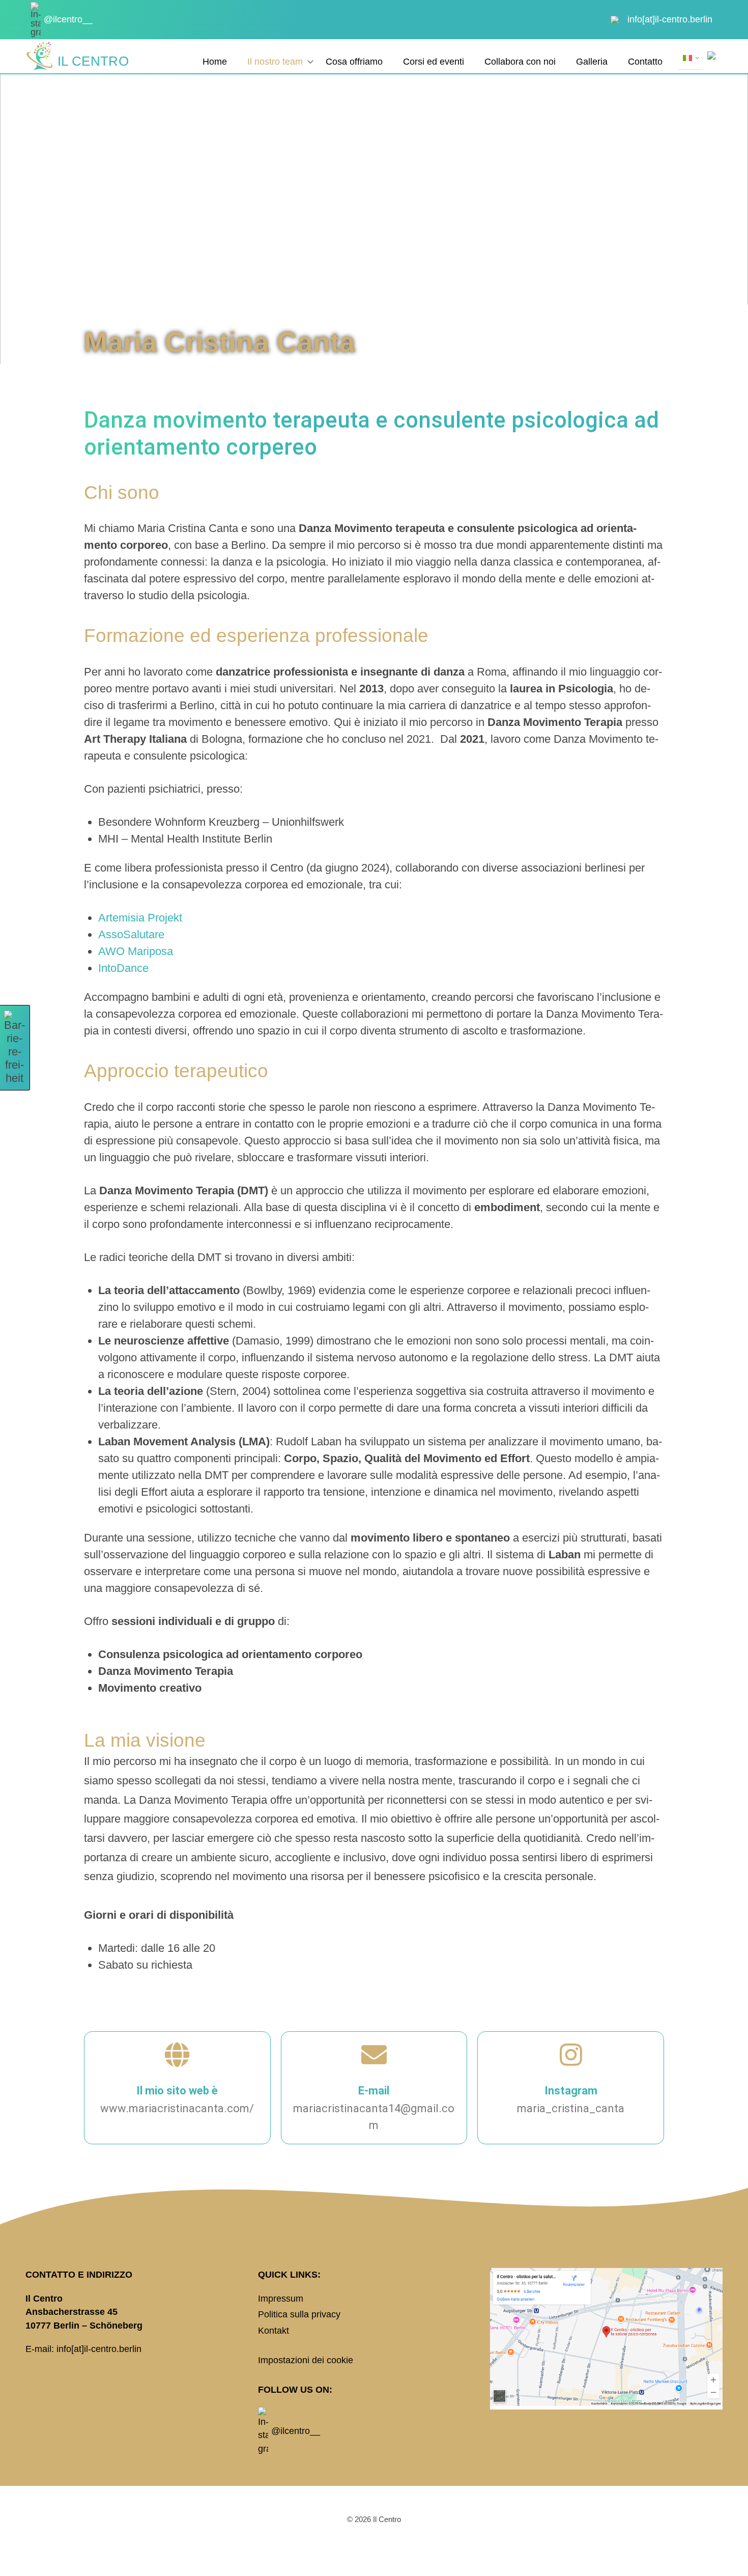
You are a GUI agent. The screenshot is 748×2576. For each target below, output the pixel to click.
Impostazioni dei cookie (306, 2360)
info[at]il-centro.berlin (99, 2349)
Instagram (571, 2091)
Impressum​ (281, 2299)
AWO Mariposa (136, 951)
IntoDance (123, 968)
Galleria (592, 62)
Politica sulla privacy (299, 2314)
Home (215, 62)
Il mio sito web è (177, 2091)
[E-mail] (374, 2055)
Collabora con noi (520, 62)
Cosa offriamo (354, 62)
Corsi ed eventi (434, 62)
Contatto (645, 62)
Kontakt (274, 2331)
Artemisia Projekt (140, 918)
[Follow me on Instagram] (571, 2055)
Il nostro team (275, 62)
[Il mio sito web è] (177, 2055)
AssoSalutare (131, 934)
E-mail (374, 2091)
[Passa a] (690, 58)
